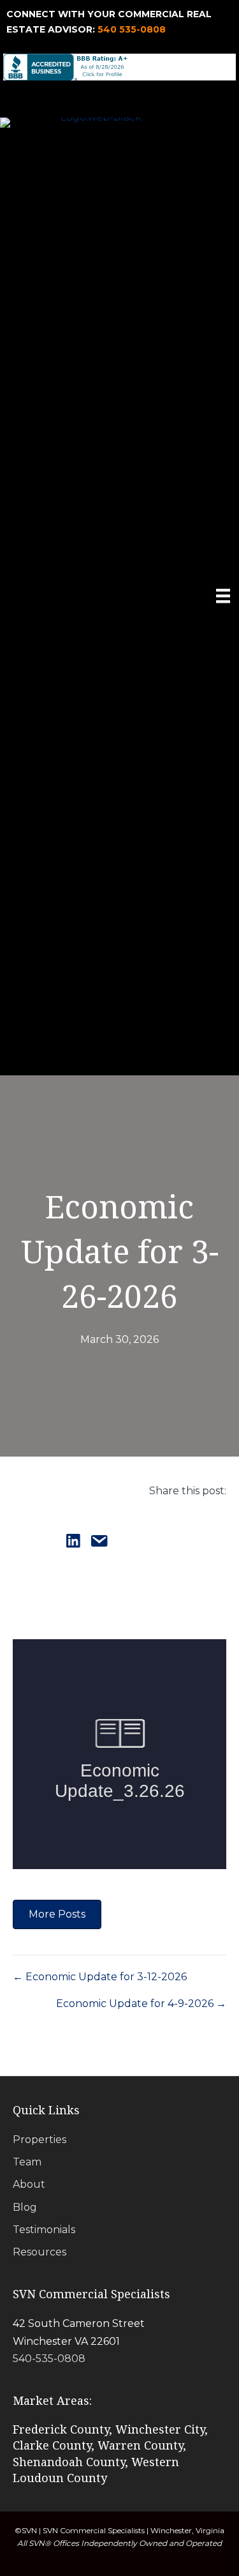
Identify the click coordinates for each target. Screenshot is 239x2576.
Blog (25, 2207)
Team (27, 2162)
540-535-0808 (49, 2359)
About (29, 2184)
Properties (40, 2140)
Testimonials (44, 2230)
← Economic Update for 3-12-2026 (100, 1977)
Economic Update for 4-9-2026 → (141, 2004)
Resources (40, 2252)
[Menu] (223, 596)
